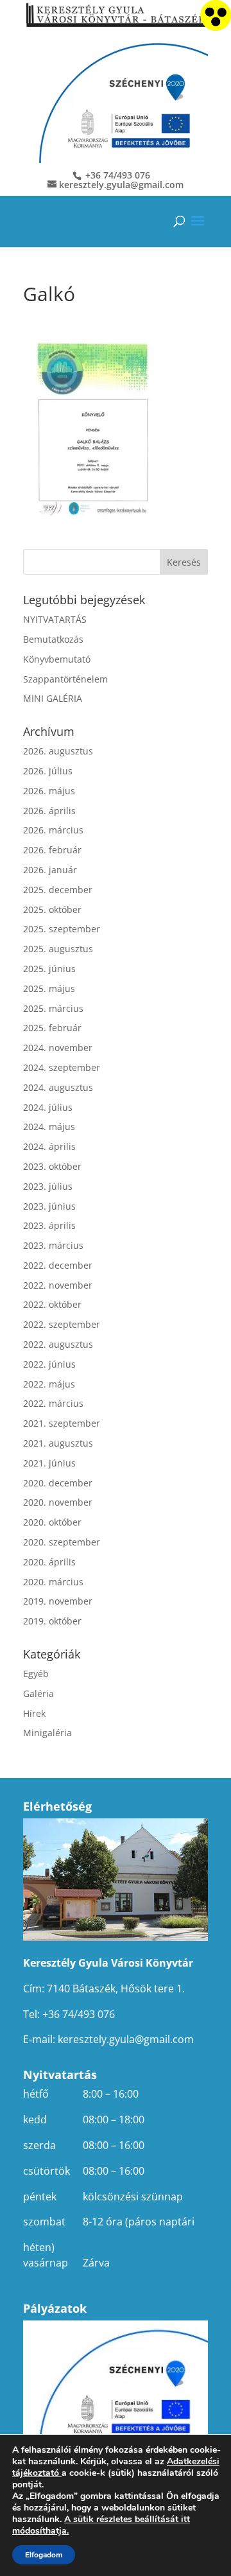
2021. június (49, 1463)
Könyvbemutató (57, 659)
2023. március (53, 1245)
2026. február (52, 850)
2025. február (52, 1028)
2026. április (49, 811)
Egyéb (36, 1674)
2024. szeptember (62, 1067)
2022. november (58, 1285)
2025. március (53, 1008)
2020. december (58, 1483)
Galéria (38, 1693)
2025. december (58, 890)
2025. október (52, 909)
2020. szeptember (62, 1542)
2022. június (49, 1364)
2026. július (48, 771)
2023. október (52, 1166)
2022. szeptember (62, 1324)
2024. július (48, 1107)
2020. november (58, 1502)
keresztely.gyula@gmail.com (126, 2039)
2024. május (49, 1127)
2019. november (58, 1601)
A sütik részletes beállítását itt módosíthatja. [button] (101, 2525)
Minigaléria (47, 1733)
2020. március (53, 1582)
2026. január (50, 870)
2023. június (49, 1206)
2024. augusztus (58, 1087)
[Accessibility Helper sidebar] (216, 15)
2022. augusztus (58, 1344)
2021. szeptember (62, 1423)
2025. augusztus (58, 949)
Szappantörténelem (65, 679)
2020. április (49, 1562)
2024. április (49, 1146)
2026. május (49, 791)
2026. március (53, 830)
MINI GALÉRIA (53, 698)
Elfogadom (44, 2555)
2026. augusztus (58, 751)
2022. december (58, 1265)
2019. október (52, 1621)
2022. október (52, 1304)
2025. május (49, 988)
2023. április (49, 1225)
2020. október (52, 1522)
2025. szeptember (62, 929)
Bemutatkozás (53, 639)
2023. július (48, 1186)
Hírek (34, 1713)
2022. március (53, 1403)
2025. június (49, 969)
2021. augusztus (58, 1443)
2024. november (58, 1048)
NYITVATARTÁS (55, 619)
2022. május (49, 1384)
